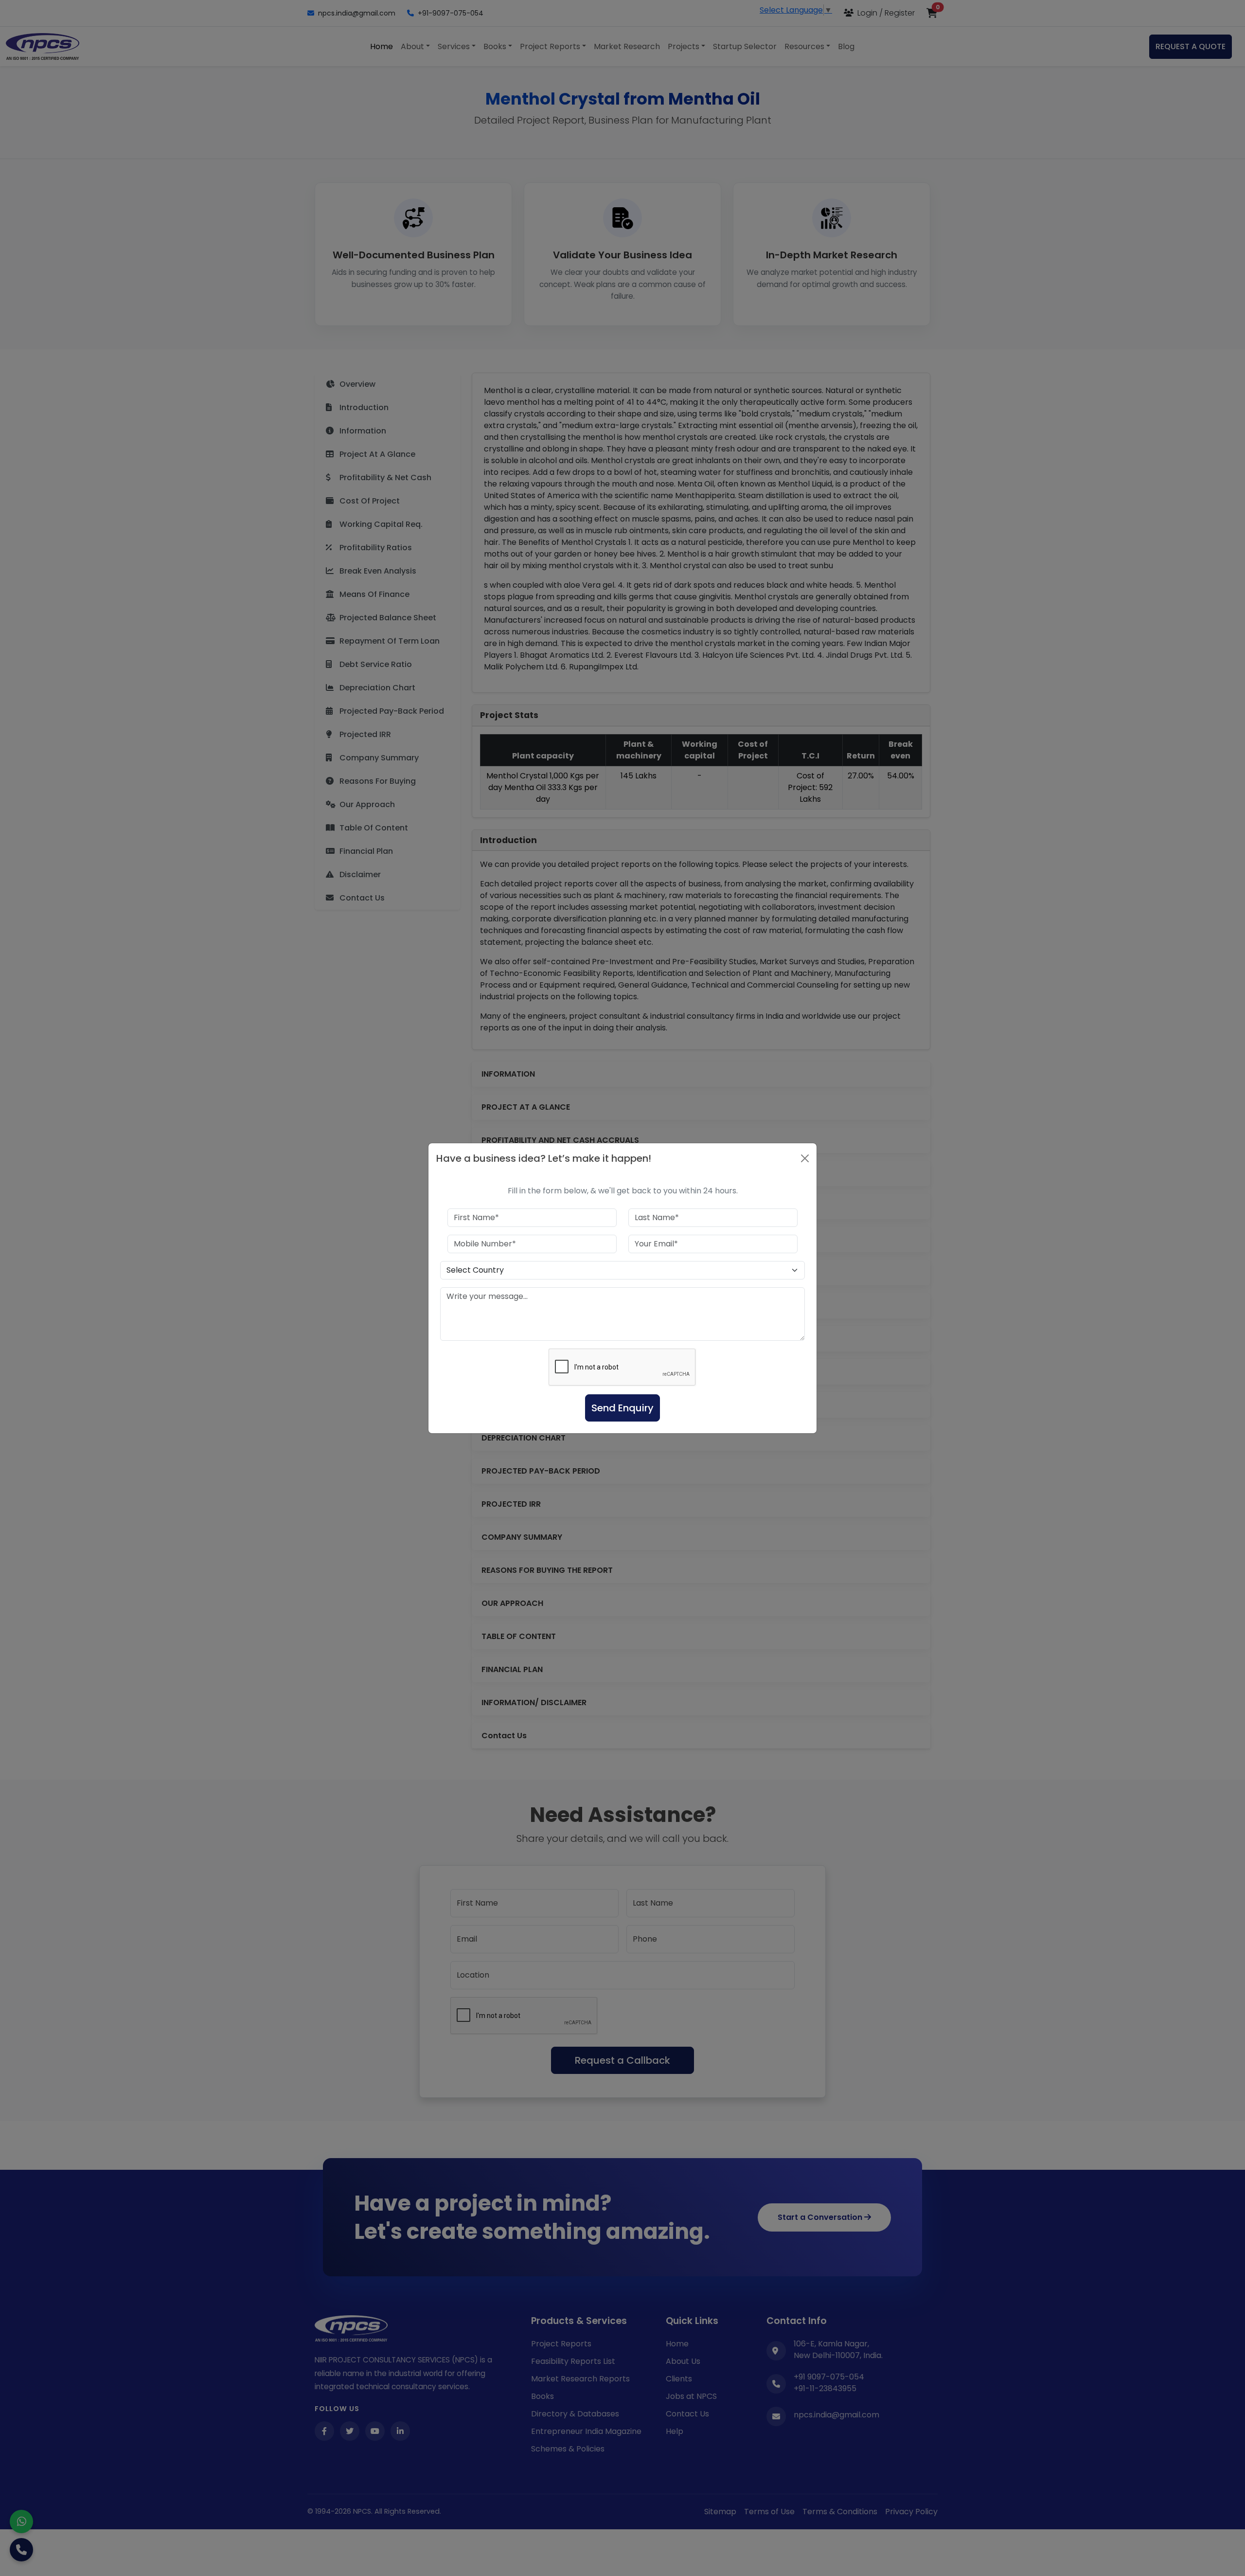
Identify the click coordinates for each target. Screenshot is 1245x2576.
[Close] (805, 1158)
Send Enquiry (622, 1408)
